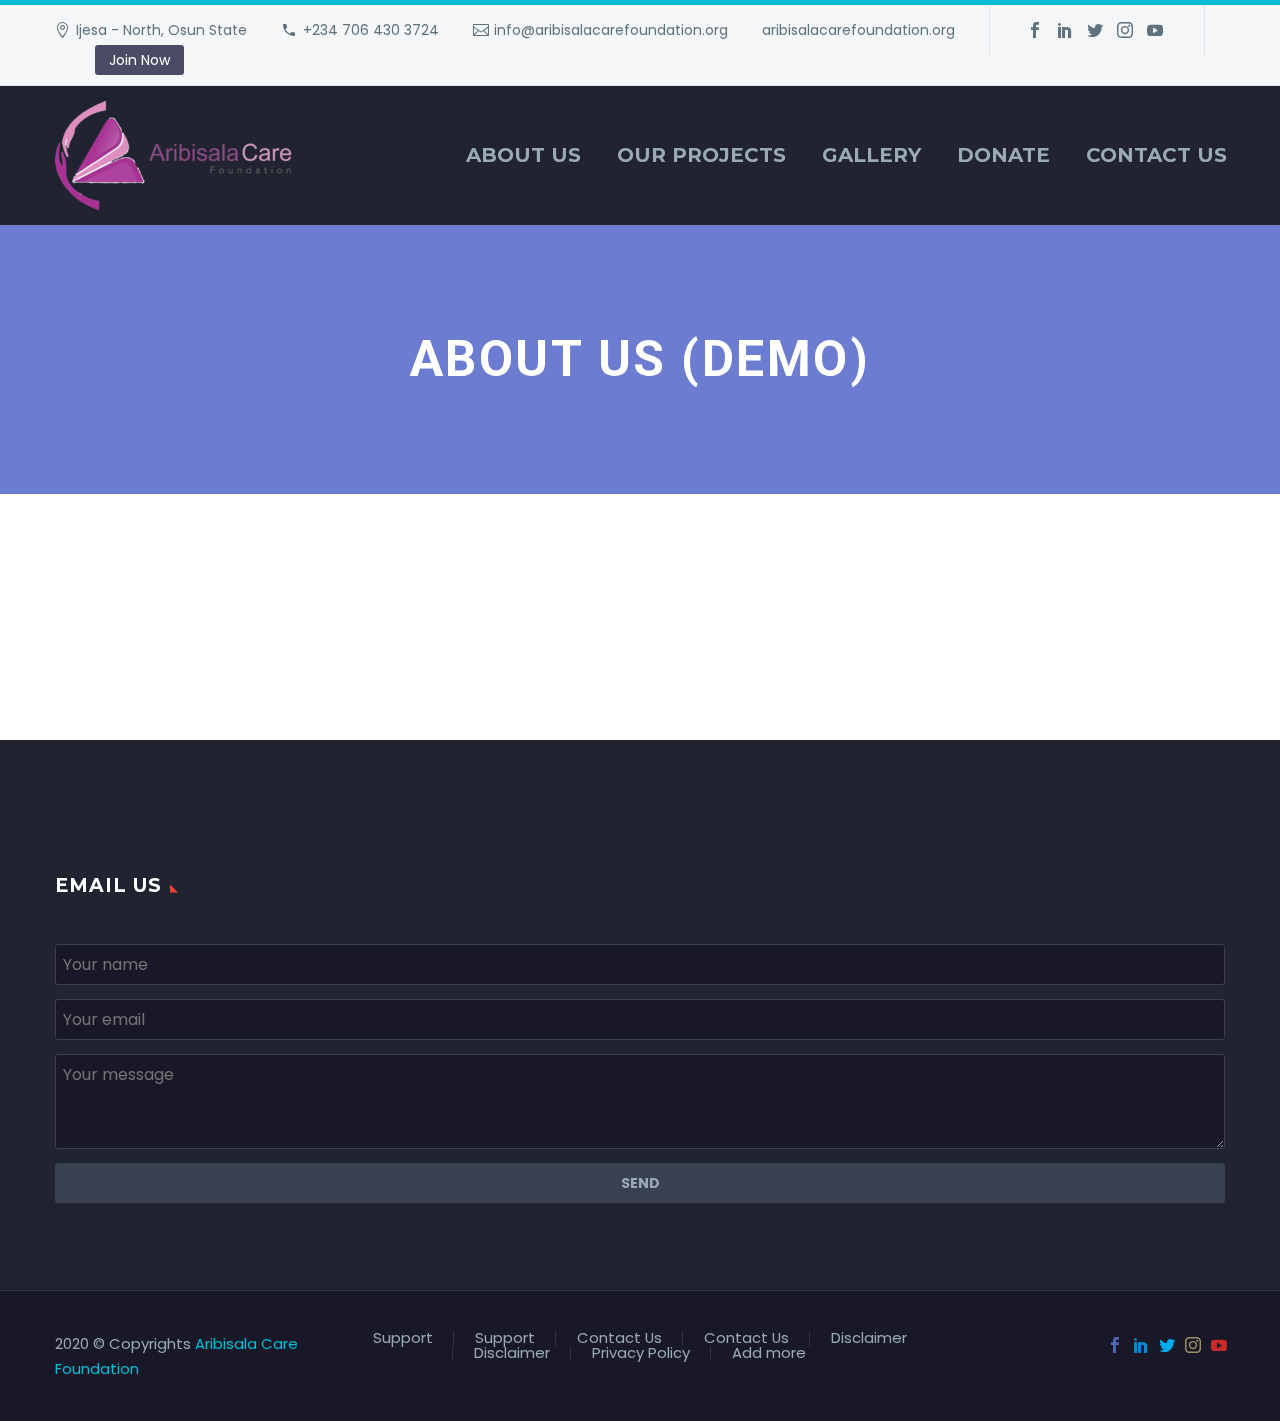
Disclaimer (869, 1338)
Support (403, 1338)
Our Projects (701, 155)
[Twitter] (1095, 30)
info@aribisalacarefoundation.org (611, 30)
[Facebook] (1035, 30)
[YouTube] (1155, 30)
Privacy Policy (641, 1353)
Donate (1003, 155)
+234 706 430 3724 (371, 30)
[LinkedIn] (1065, 30)
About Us (523, 155)
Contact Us (1156, 155)
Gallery (871, 155)
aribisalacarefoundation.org (858, 30)
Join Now (139, 60)
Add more (769, 1353)
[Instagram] (1125, 30)
